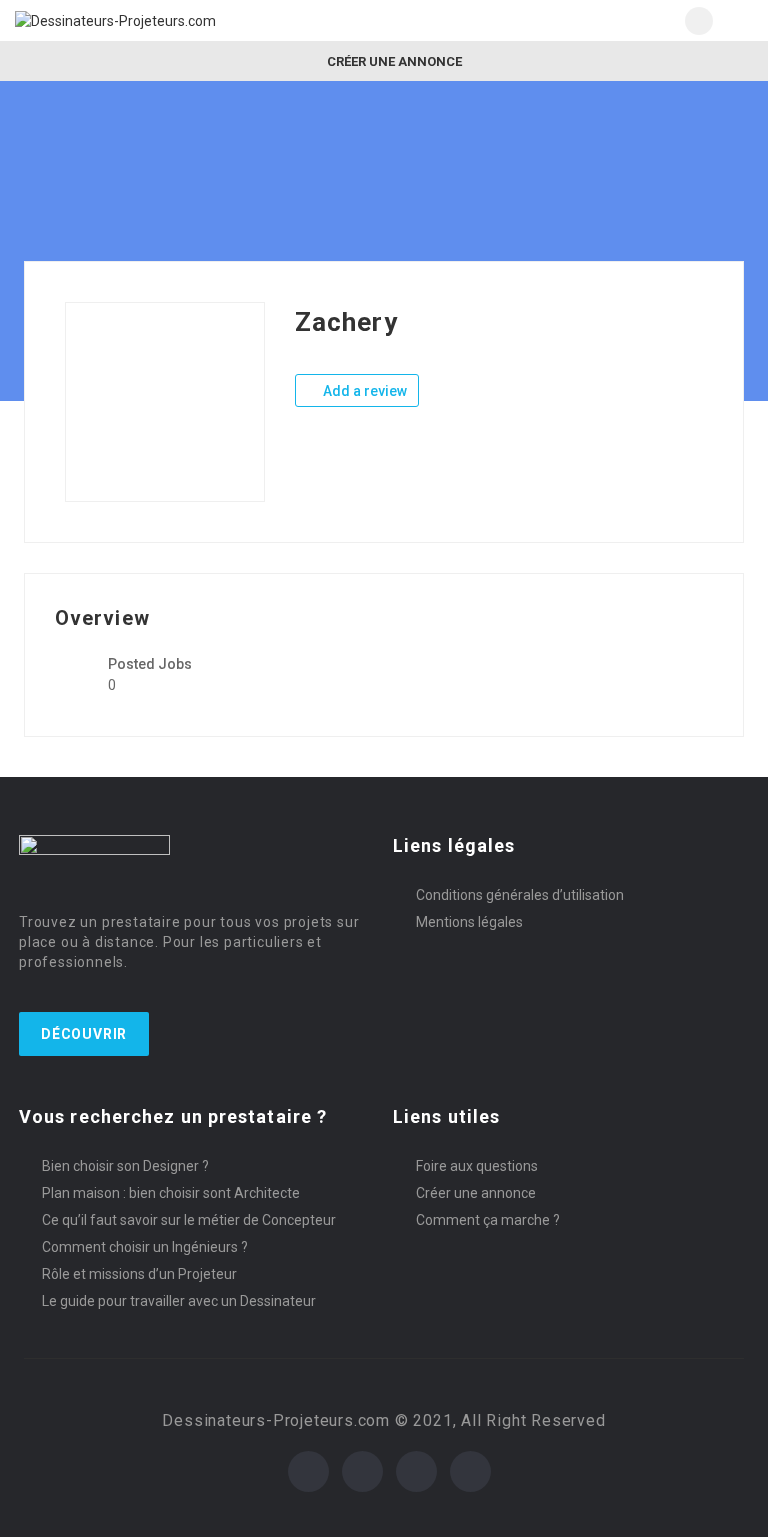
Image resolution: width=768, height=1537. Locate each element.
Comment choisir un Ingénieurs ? (145, 1247)
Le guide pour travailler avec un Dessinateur (179, 1301)
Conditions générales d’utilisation (520, 895)
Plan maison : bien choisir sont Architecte (171, 1193)
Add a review (363, 391)
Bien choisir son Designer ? (125, 1166)
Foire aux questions (477, 1166)
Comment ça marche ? (488, 1220)
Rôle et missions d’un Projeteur (139, 1274)
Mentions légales (469, 922)
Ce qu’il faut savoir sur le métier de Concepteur (189, 1220)
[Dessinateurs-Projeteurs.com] (199, 20)
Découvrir (84, 1034)
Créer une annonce (393, 61)
